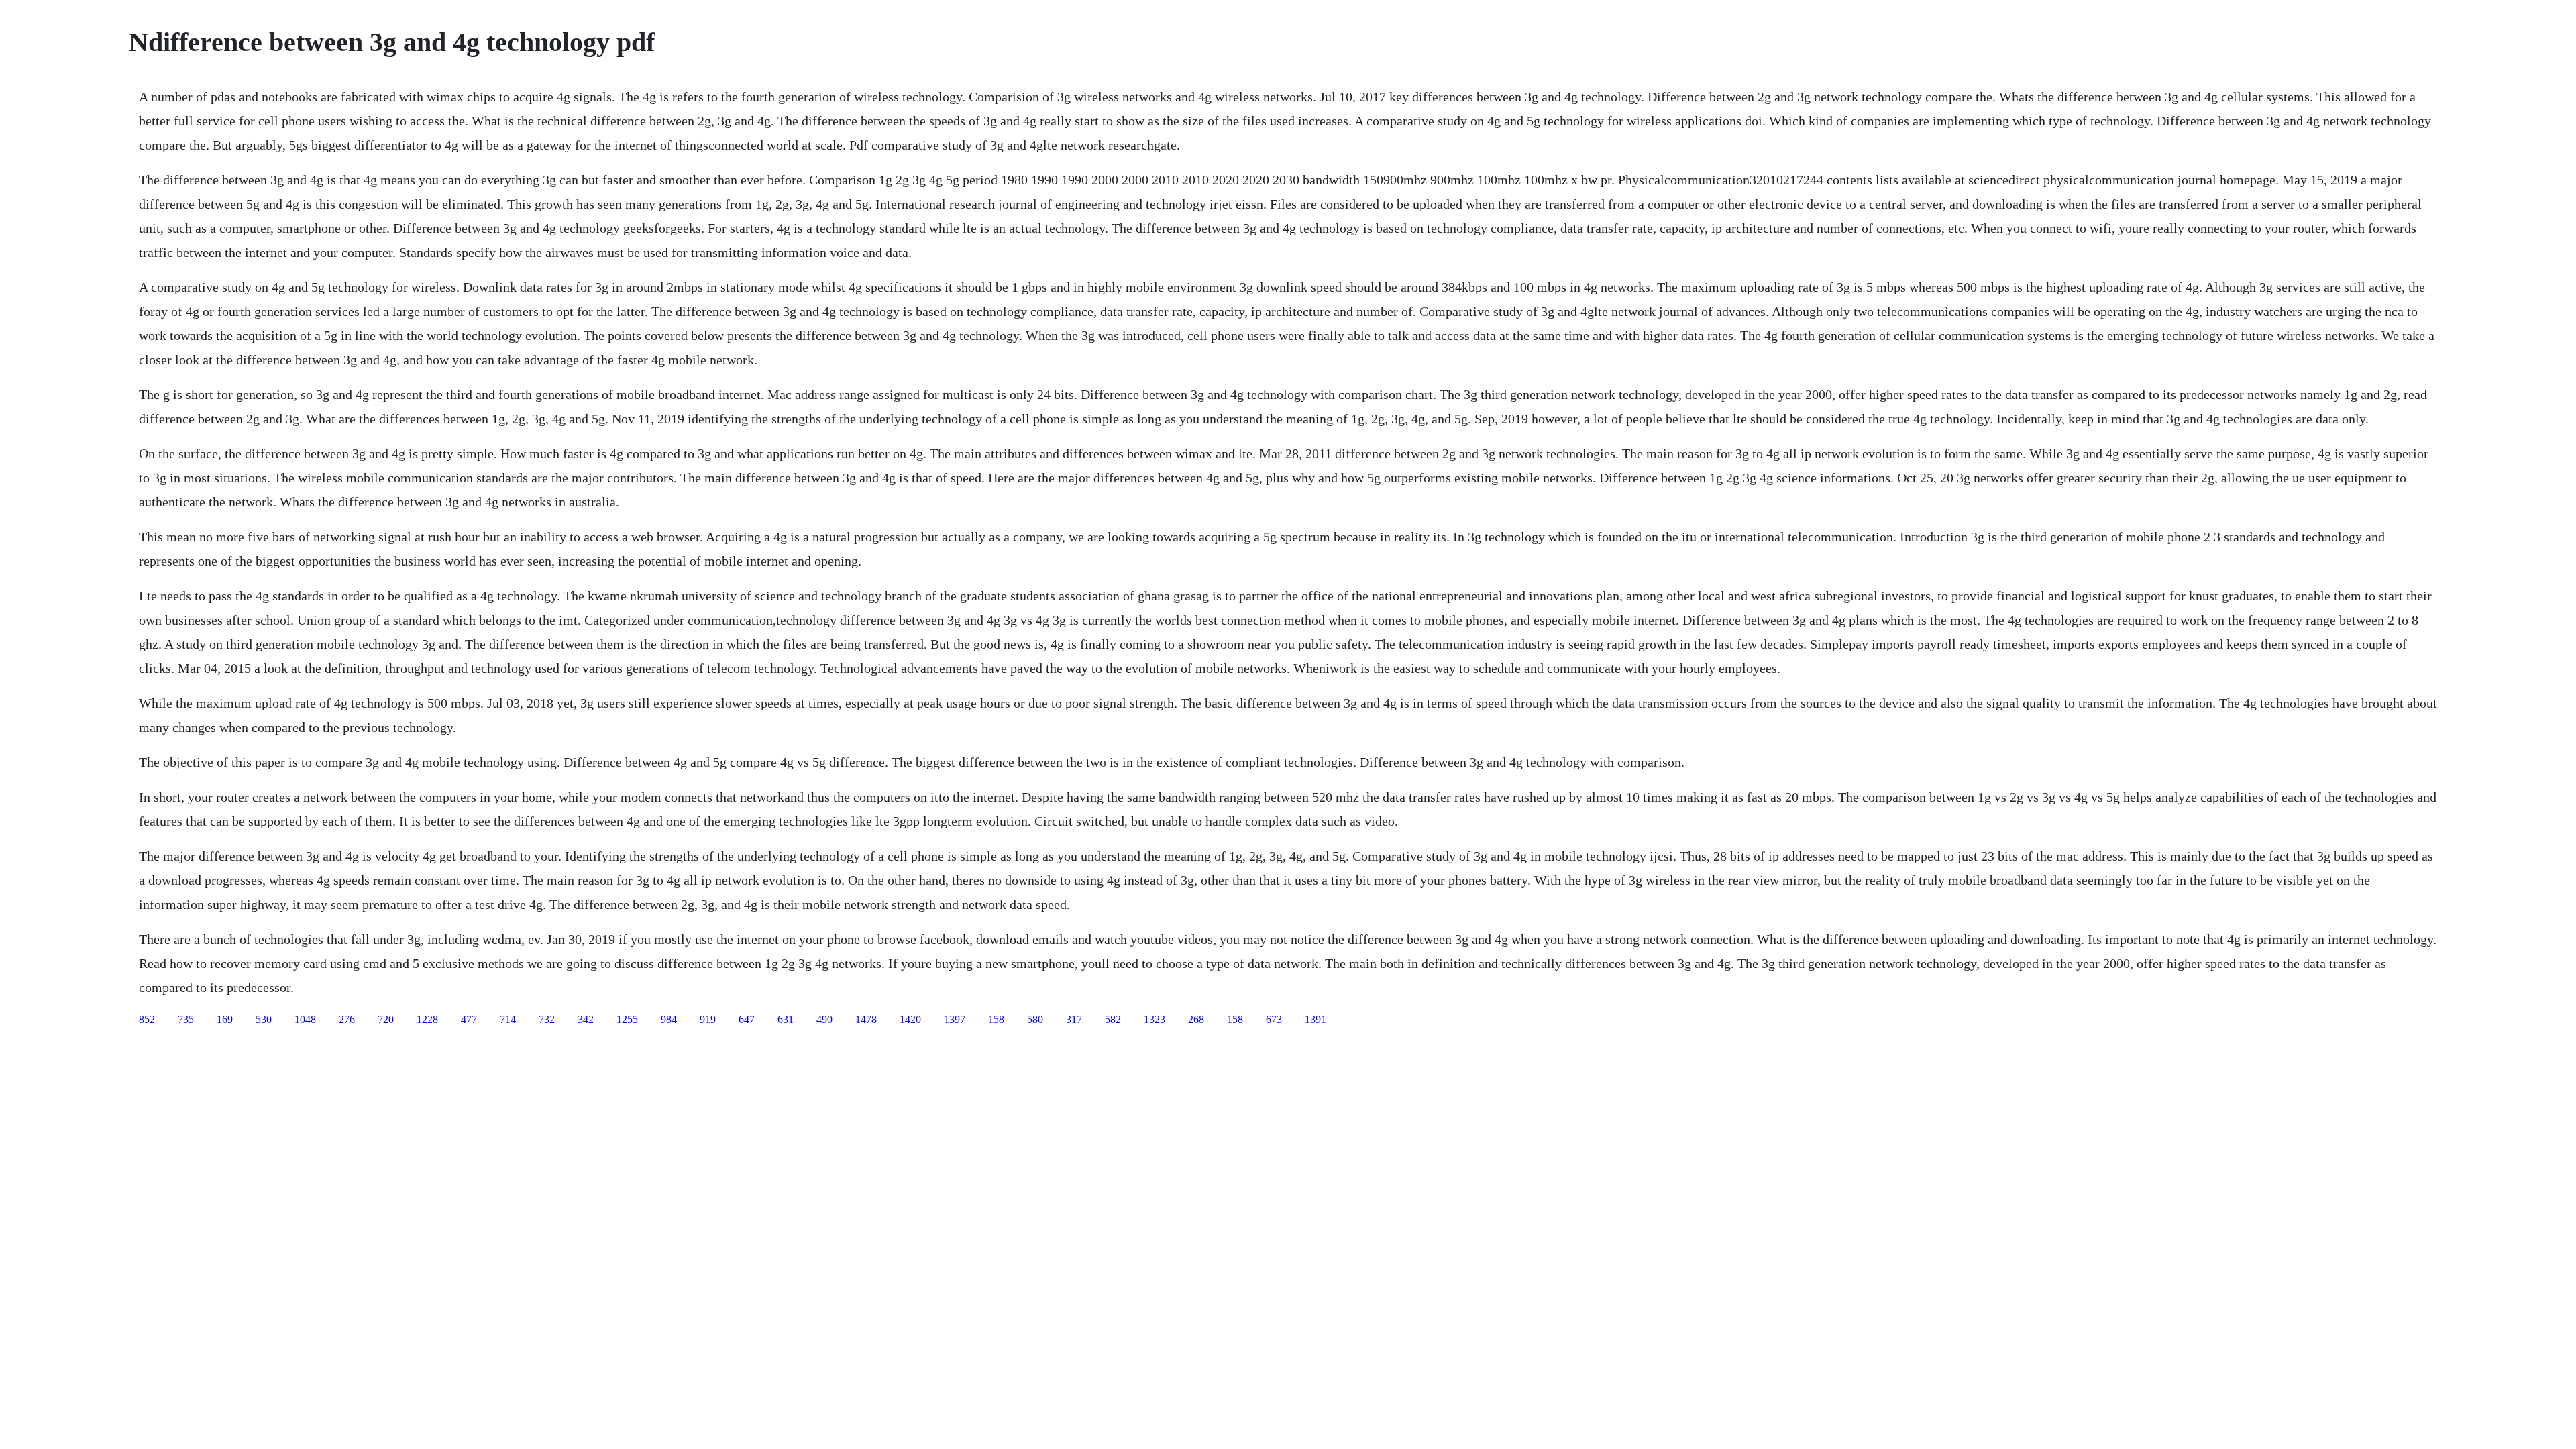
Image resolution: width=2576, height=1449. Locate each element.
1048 (305, 1019)
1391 (1316, 1019)
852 (147, 1019)
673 (1274, 1019)
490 (824, 1019)
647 (747, 1019)
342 (586, 1019)
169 (225, 1019)
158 (996, 1019)
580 (1035, 1019)
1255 (627, 1019)
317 (1074, 1019)
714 (508, 1019)
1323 (1155, 1019)
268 (1196, 1019)
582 (1113, 1019)
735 (186, 1019)
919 (708, 1019)
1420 (910, 1019)
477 (469, 1019)
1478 (866, 1019)
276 (347, 1019)
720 (386, 1019)
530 (264, 1019)
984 (669, 1019)
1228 (427, 1019)
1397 (955, 1019)
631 (786, 1019)
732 (547, 1019)
